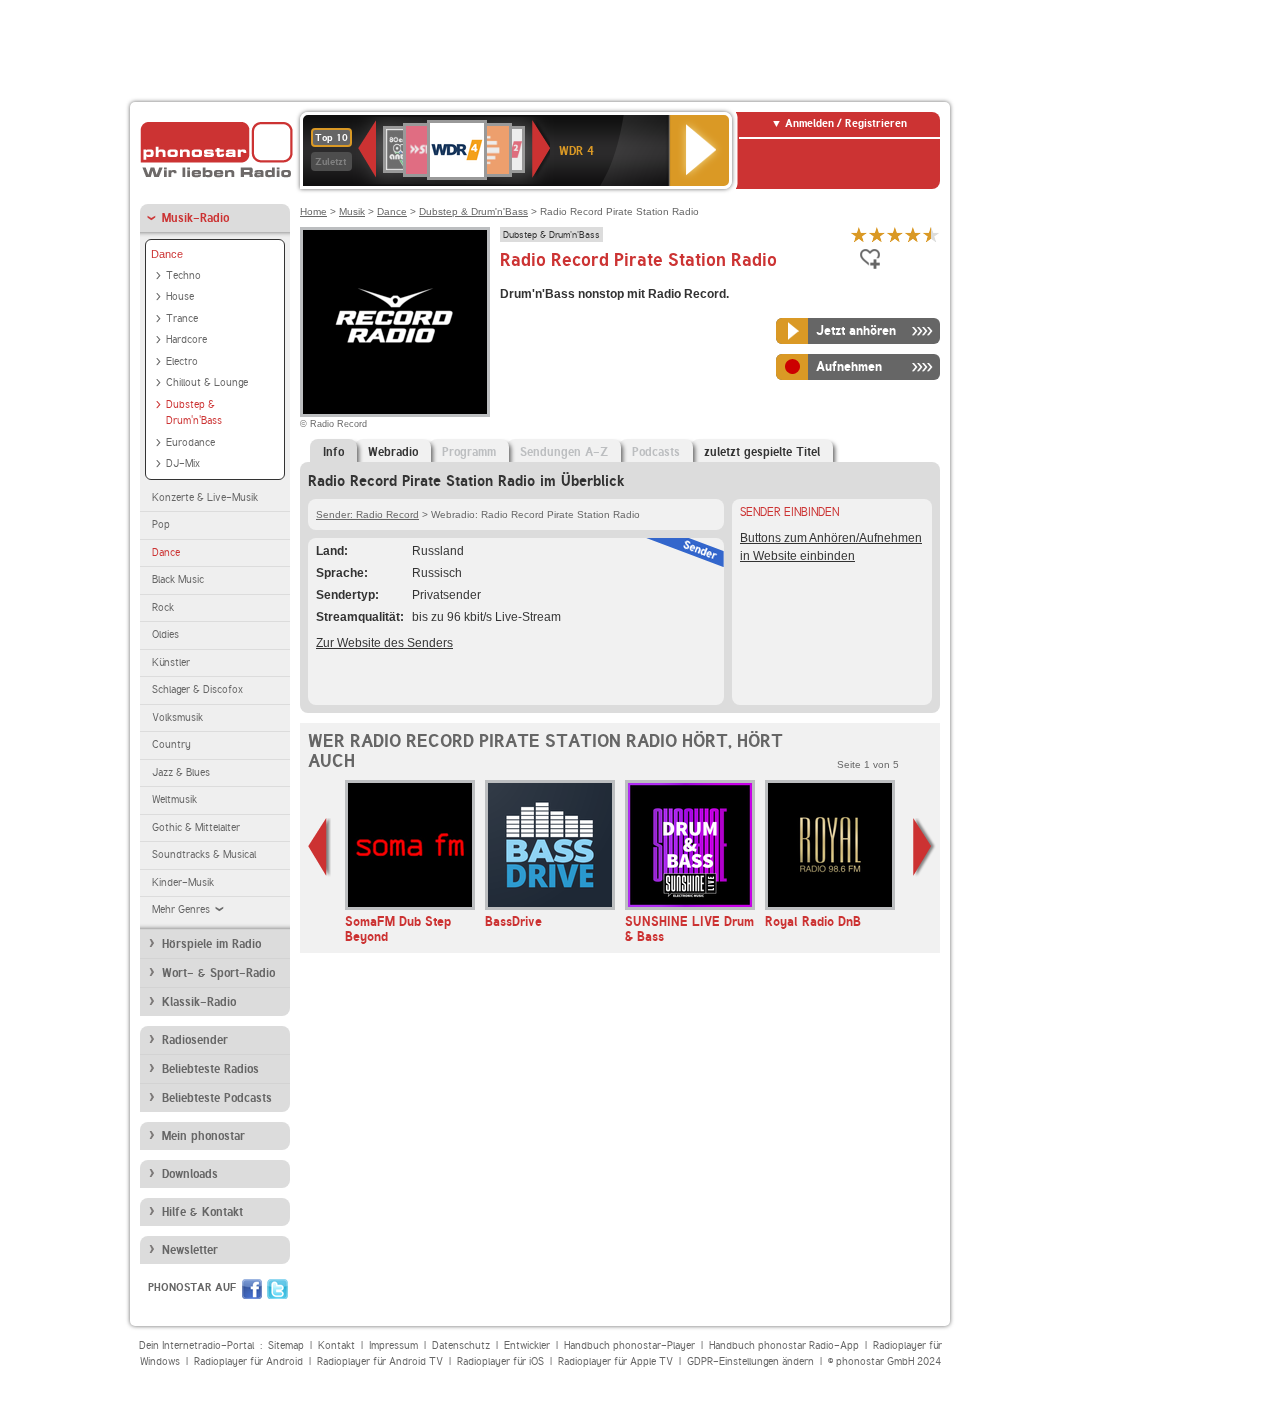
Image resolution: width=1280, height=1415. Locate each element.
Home (313, 211)
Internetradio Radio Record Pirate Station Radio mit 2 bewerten (877, 234)
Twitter (277, 1289)
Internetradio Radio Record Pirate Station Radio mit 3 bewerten (895, 234)
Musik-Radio (195, 218)
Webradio (393, 452)
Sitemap (286, 1345)
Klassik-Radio (199, 1002)
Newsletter (190, 1250)
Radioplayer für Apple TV (615, 1361)
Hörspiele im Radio (211, 944)
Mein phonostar (203, 1136)
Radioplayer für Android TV (380, 1361)
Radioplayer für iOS (500, 1361)
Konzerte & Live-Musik (205, 497)
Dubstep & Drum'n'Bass (194, 413)
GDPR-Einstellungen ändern (750, 1361)
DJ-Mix (183, 463)
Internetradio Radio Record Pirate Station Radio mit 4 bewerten (913, 234)
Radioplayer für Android (248, 1361)
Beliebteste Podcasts (217, 1098)
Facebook (252, 1289)
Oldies (165, 634)
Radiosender (195, 1040)
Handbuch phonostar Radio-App (784, 1345)
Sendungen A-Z (564, 452)
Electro (182, 361)
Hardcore (186, 339)
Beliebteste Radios (210, 1069)
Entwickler (527, 1345)
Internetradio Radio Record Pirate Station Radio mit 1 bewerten (859, 234)
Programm (469, 452)
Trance (182, 318)
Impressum (393, 1345)
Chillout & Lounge (207, 382)
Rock (163, 607)
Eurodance (190, 442)
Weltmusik (174, 799)
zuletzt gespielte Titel (762, 452)
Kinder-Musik (183, 882)
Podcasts (656, 452)
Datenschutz (461, 1345)
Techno (183, 275)
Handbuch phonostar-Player (629, 1345)
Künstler (171, 662)
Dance (167, 254)
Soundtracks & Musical (204, 854)
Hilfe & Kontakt (202, 1212)
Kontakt (336, 1345)
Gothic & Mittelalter (196, 827)
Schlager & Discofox (197, 689)
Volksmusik (177, 717)
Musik (352, 211)
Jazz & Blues (181, 772)
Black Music (178, 579)
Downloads (190, 1174)
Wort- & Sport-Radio (218, 973)
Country (171, 744)
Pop (161, 524)
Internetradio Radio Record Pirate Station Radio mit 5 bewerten (931, 234)
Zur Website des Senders (384, 643)
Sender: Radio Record (367, 514)
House (180, 296)
